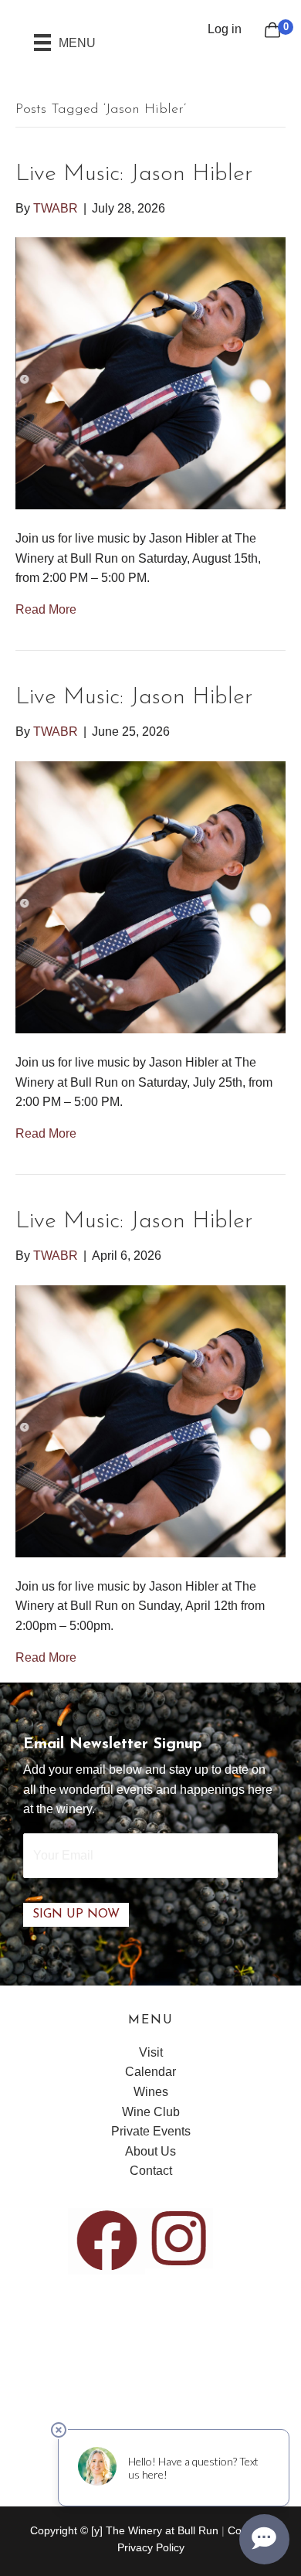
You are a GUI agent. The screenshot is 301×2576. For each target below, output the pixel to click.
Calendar (150, 2072)
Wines (151, 2092)
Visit (151, 2052)
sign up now (76, 1914)
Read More (46, 609)
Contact (151, 2171)
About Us (150, 2151)
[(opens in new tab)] (107, 2240)
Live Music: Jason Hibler (134, 174)
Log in (225, 29)
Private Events (151, 2131)
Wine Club (151, 2112)
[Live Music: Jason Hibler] (150, 372)
